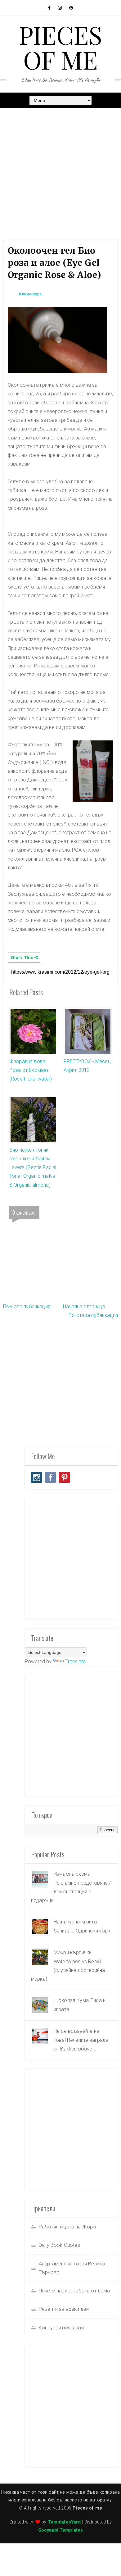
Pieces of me (61, 47)
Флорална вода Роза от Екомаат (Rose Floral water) (31, 1070)
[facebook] (49, 8)
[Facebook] (50, 1477)
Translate (76, 1661)
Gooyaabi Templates (61, 2530)
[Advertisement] (60, 173)
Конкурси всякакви (61, 2328)
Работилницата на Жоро (67, 2227)
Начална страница (84, 1306)
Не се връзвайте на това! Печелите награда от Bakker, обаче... (81, 2040)
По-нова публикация (27, 1306)
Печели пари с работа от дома (74, 2291)
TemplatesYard (64, 2522)
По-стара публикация (93, 1315)
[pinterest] (71, 8)
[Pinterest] (64, 1477)
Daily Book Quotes (59, 2245)
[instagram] (60, 8)
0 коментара (30, 294)
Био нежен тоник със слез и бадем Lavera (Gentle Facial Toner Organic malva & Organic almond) (33, 1167)
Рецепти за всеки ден (64, 2309)
